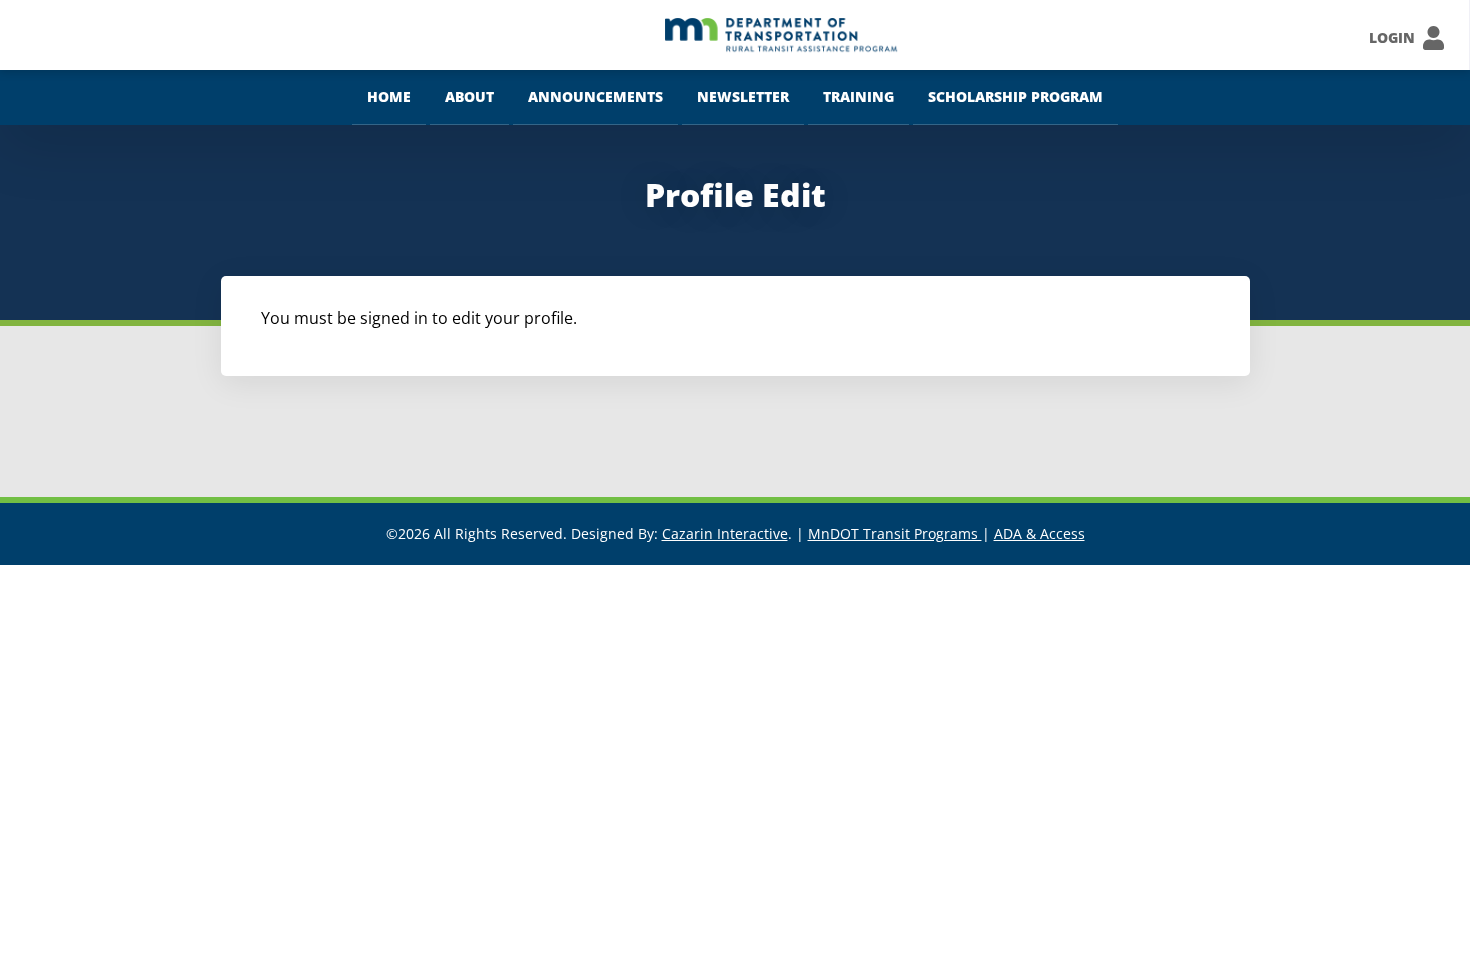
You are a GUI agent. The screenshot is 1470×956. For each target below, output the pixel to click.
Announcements (595, 96)
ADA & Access (1039, 533)
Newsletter (743, 96)
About (469, 96)
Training (858, 96)
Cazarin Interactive (725, 533)
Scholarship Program (1015, 96)
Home (389, 96)
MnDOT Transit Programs (895, 533)
